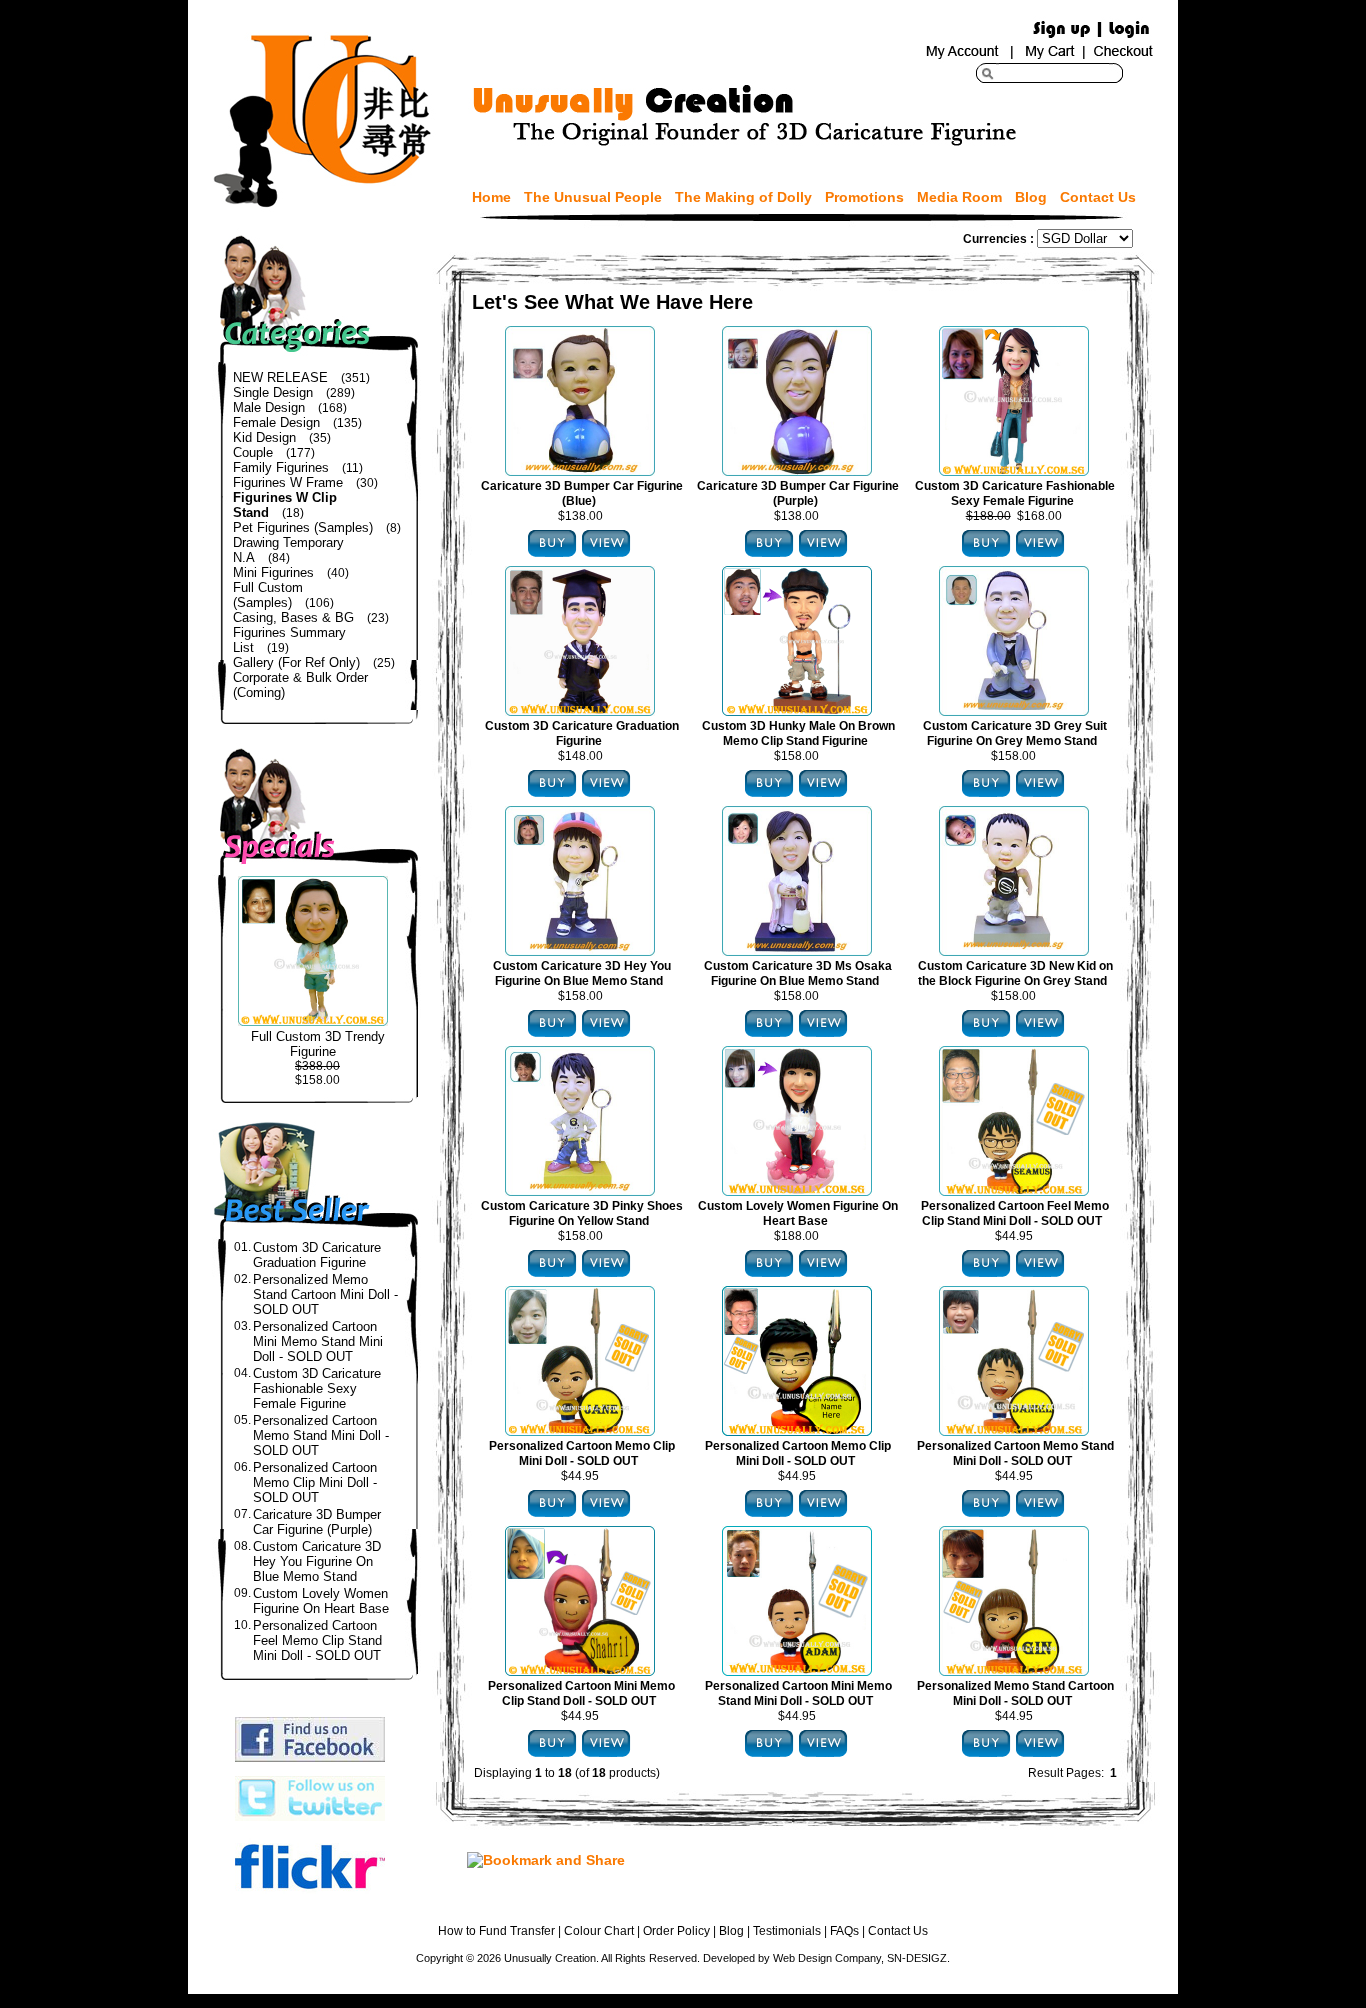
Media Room (959, 197)
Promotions (864, 197)
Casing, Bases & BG (293, 617)
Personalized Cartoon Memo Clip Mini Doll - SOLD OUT (315, 1482)
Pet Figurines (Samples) (303, 527)
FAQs (844, 1931)
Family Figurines (281, 467)
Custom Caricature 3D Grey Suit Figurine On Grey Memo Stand (1015, 733)
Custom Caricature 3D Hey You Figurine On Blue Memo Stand (317, 1561)
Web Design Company (827, 1958)
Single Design (273, 392)
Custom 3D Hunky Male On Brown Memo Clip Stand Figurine (798, 733)
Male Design (269, 407)
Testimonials (787, 1931)
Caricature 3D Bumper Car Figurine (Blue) (582, 493)
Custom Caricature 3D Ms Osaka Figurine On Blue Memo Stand (798, 973)
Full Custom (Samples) (268, 595)
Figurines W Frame (288, 482)
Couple (253, 452)
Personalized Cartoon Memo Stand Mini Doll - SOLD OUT (321, 1435)
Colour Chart (599, 1931)
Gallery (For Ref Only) (296, 662)
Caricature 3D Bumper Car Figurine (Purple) (317, 1522)
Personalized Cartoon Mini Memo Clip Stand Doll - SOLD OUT (581, 1693)
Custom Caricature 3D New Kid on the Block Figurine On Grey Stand (1015, 973)
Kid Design (264, 437)
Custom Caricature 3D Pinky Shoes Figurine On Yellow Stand (582, 1213)
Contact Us (1098, 197)
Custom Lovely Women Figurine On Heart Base (321, 1601)
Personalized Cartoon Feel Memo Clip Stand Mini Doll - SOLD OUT (317, 1640)
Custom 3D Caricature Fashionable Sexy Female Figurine (317, 1388)
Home (491, 197)
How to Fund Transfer (496, 1931)
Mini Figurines (273, 572)
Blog (1031, 197)
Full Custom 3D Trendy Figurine (318, 1044)
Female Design (276, 422)
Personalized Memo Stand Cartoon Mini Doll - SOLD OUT (325, 1294)
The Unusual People (593, 197)
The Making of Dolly (743, 197)
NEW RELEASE (280, 377)
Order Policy (676, 1931)
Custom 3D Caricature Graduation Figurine (317, 1255)
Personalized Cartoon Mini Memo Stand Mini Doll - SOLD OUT (318, 1341)
